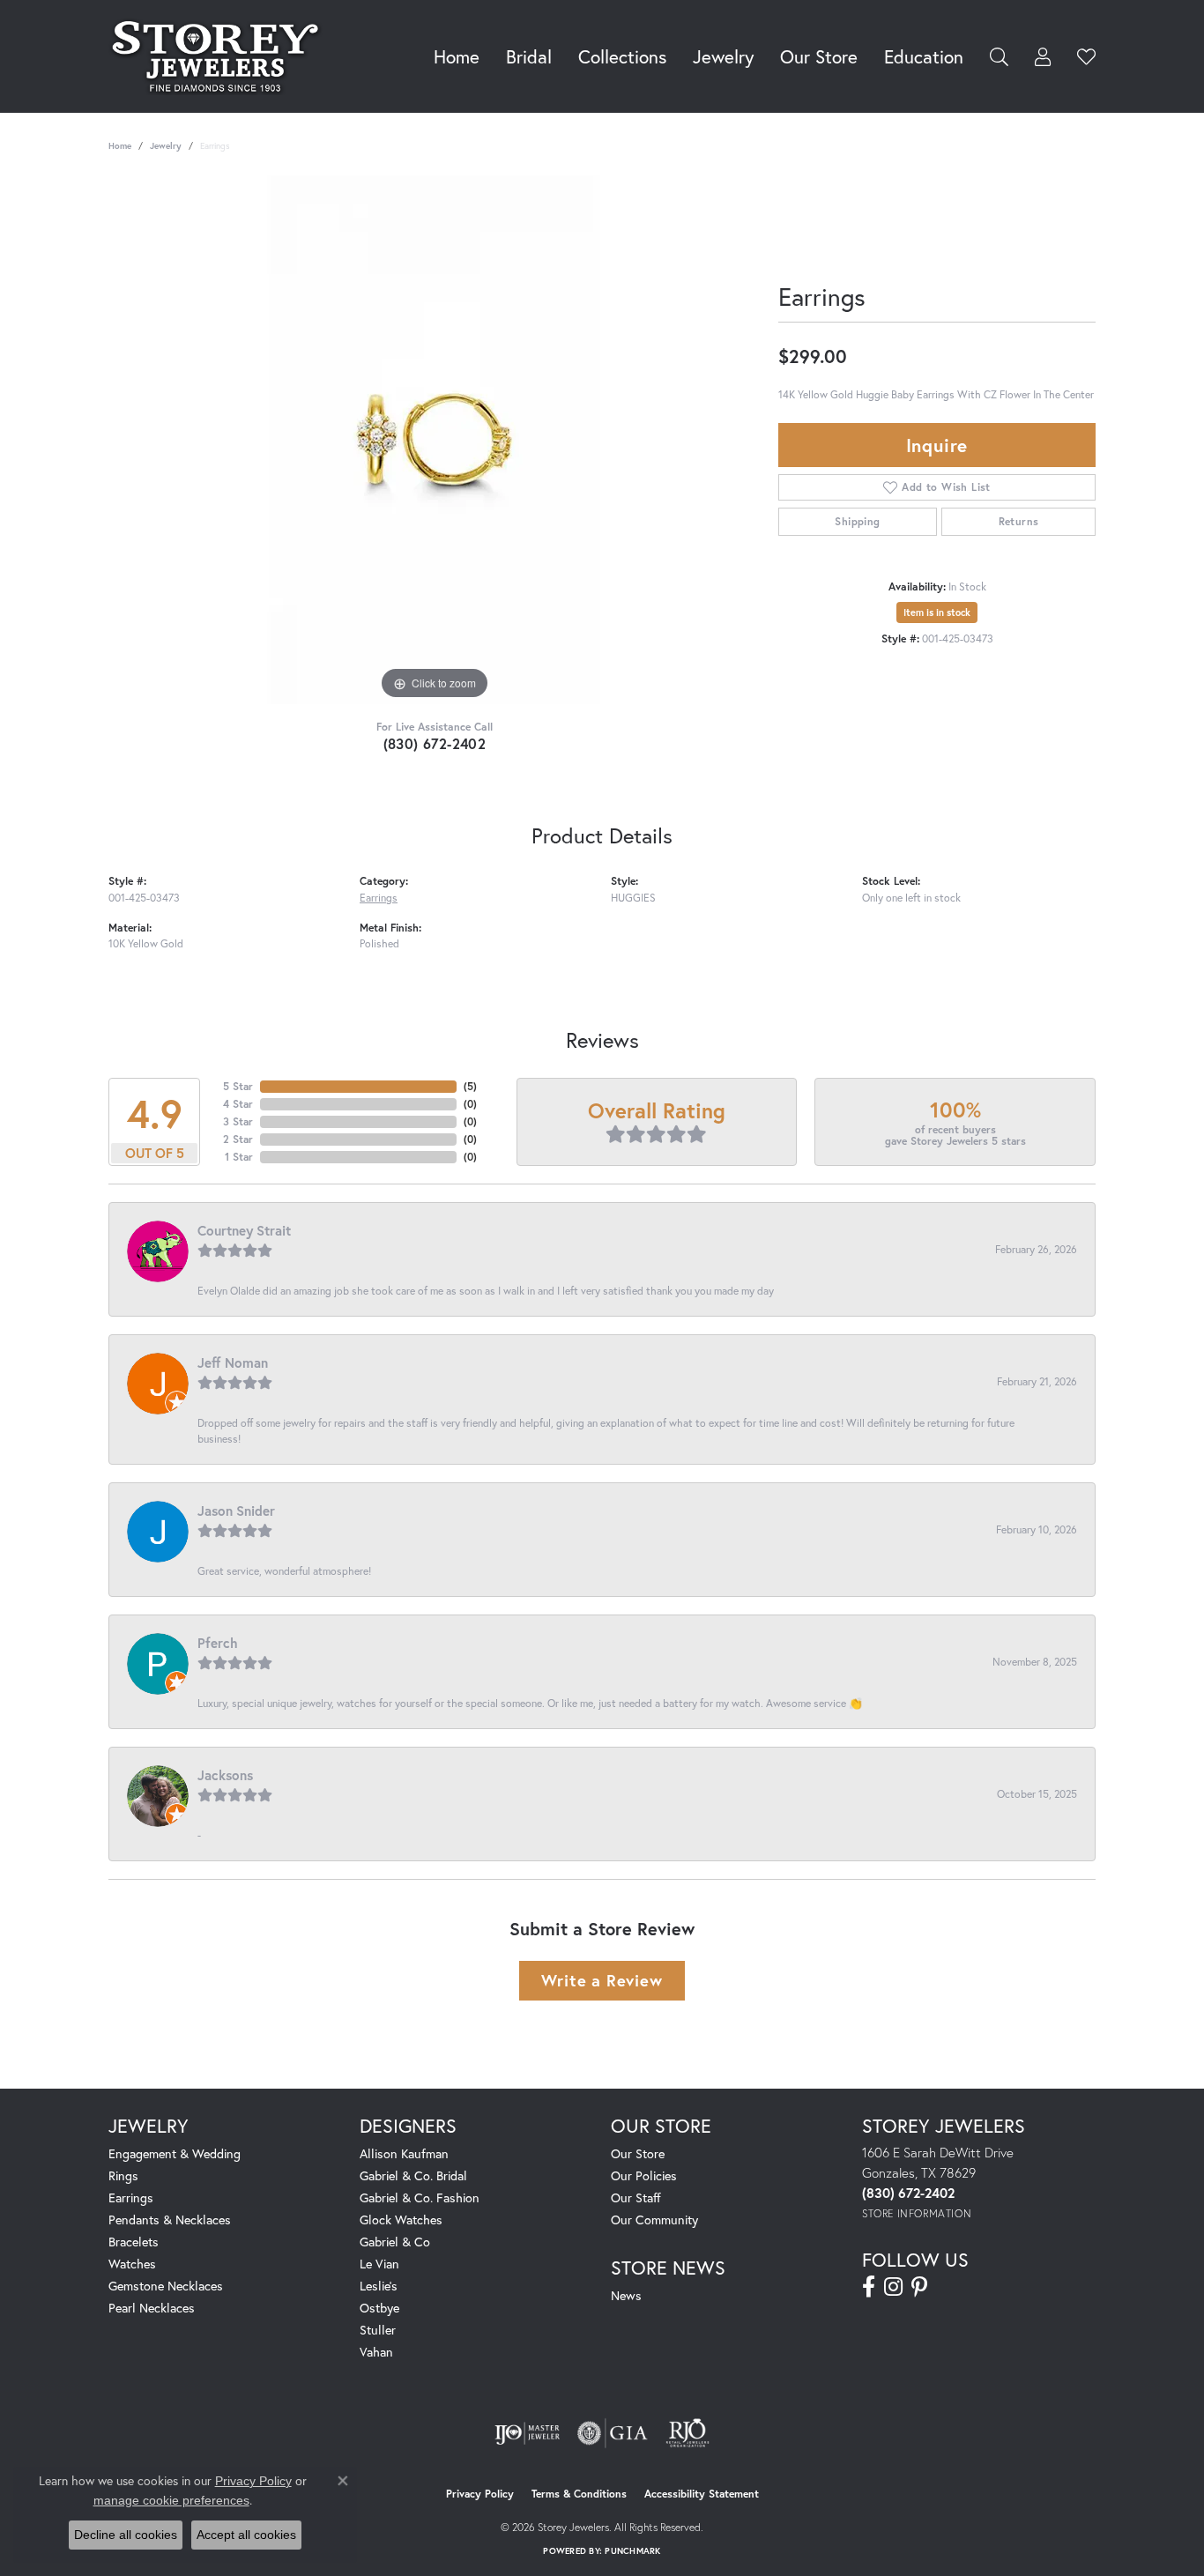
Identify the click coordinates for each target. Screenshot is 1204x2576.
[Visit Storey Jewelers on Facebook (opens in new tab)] (869, 2287)
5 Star (238, 1086)
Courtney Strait (244, 1230)
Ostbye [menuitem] (379, 2308)
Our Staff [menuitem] (636, 2197)
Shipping (857, 521)
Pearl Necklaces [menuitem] (152, 2308)
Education (924, 56)
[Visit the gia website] (613, 2433)
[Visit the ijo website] (528, 2433)
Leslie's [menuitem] (379, 2286)
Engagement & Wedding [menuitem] (175, 2153)
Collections (622, 56)
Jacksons (225, 1775)
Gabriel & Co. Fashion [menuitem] (420, 2197)
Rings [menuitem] (123, 2175)
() (470, 1086)
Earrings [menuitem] (131, 2197)
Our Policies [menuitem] (644, 2175)
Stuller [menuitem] (378, 2330)
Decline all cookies (126, 2535)
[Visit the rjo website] (687, 2433)
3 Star (238, 1121)
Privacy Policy (480, 2494)
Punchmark (632, 2551)
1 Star (239, 1157)
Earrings (379, 897)
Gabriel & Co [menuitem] (395, 2242)
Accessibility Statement (702, 2494)
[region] (435, 440)
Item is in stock (937, 612)
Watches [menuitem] (132, 2264)
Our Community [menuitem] (654, 2220)
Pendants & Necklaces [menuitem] (170, 2220)
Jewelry (723, 56)
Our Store (819, 56)
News (626, 2295)
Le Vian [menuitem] (379, 2264)
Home (457, 56)
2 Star (238, 1139)
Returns (1019, 521)
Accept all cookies (246, 2535)
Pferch (218, 1643)
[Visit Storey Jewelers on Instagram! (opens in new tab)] (893, 2287)
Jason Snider (236, 1511)
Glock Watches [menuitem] (401, 2220)
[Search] (999, 57)
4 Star (238, 1104)
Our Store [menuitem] (638, 2153)
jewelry (166, 146)
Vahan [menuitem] (376, 2352)
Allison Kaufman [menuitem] (404, 2153)
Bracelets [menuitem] (134, 2242)
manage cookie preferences (171, 2500)
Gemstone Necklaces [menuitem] (166, 2286)
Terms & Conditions (579, 2494)
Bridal (529, 56)
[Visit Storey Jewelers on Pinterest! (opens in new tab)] (919, 2287)
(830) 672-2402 (435, 743)
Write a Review (602, 1980)
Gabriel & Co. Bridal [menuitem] (413, 2175)
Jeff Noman (233, 1362)
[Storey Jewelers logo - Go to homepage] (220, 56)
